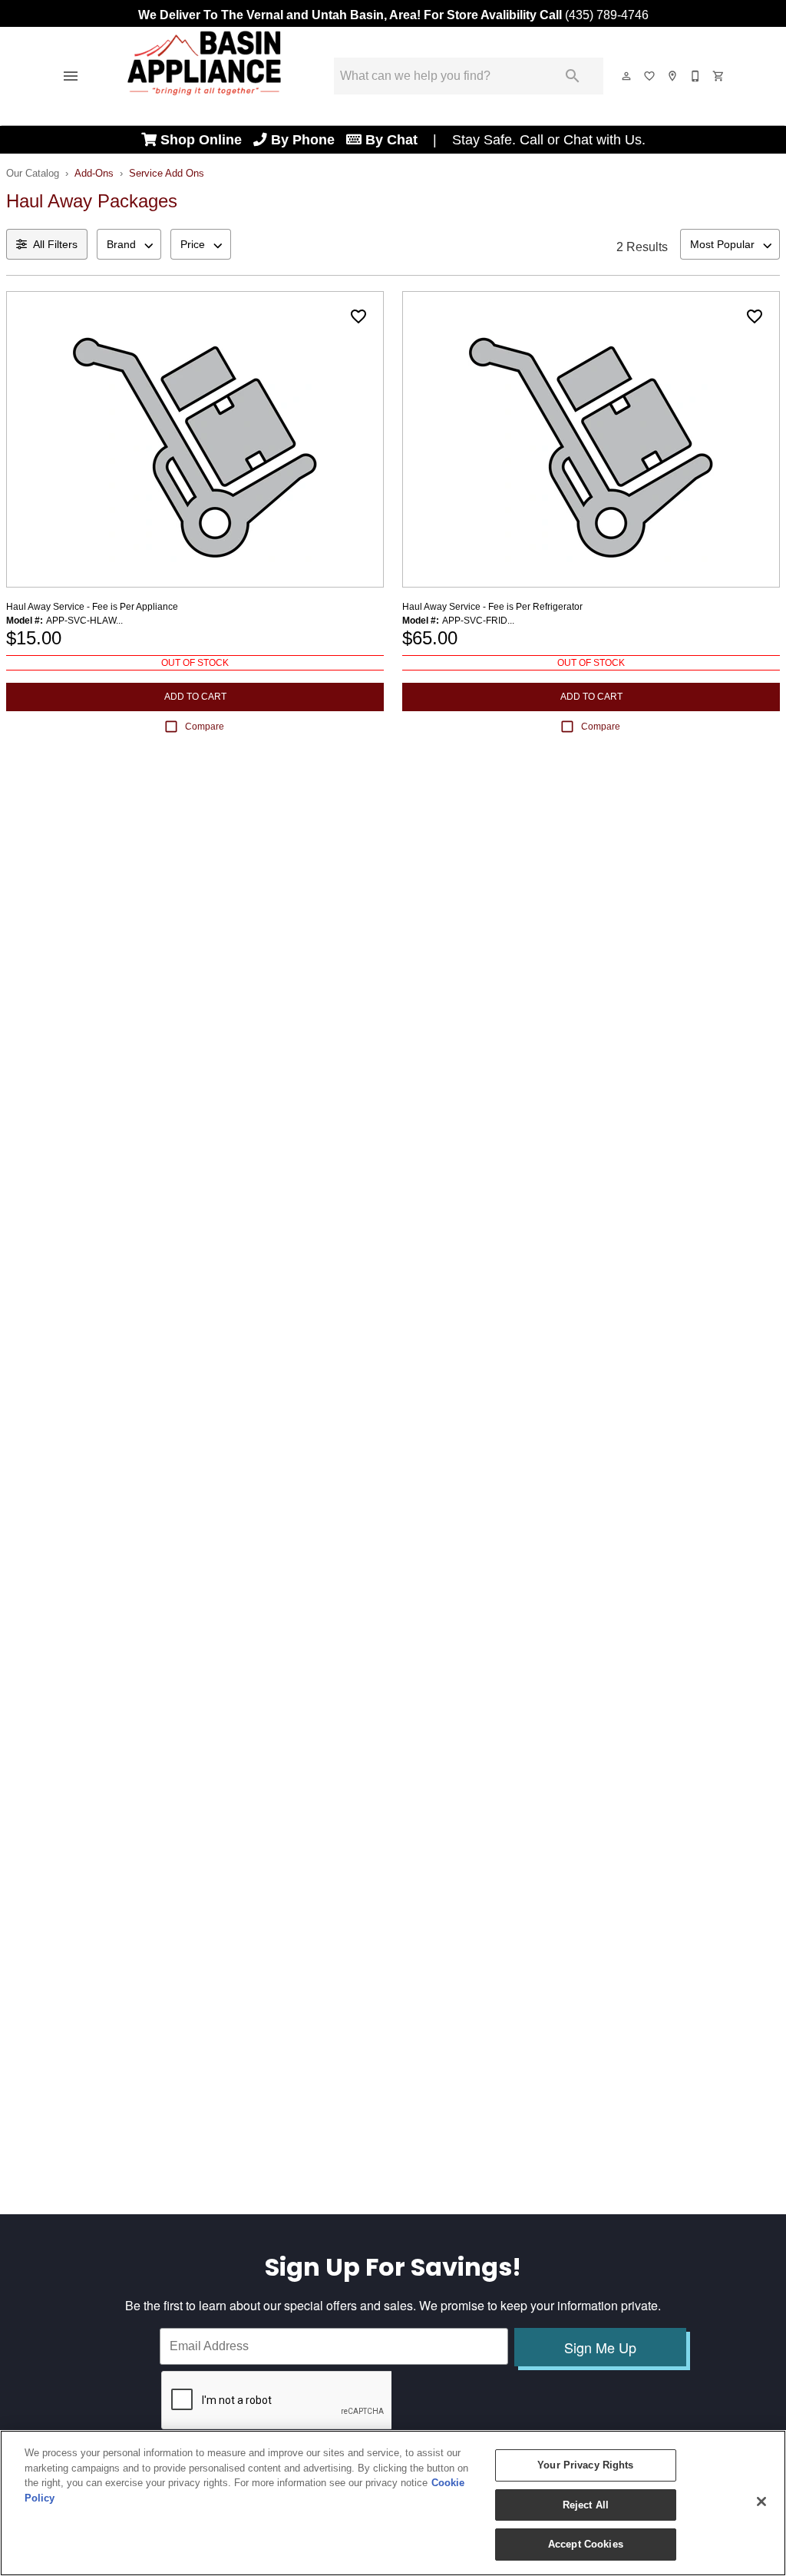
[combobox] (129, 244)
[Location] (673, 76)
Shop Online (205, 140)
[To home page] (204, 76)
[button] (71, 76)
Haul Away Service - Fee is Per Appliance (92, 607)
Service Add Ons (167, 173)
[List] (650, 76)
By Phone (307, 140)
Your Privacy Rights (585, 2465)
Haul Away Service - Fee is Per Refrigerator (492, 607)
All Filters (55, 244)
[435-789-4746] (696, 76)
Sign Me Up (600, 2347)
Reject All (586, 2505)
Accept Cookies (586, 2544)
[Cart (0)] (719, 76)
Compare (205, 727)
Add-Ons (94, 173)
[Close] (761, 2502)
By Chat (391, 140)
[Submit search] (573, 76)
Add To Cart (195, 697)
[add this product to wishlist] (358, 316)
